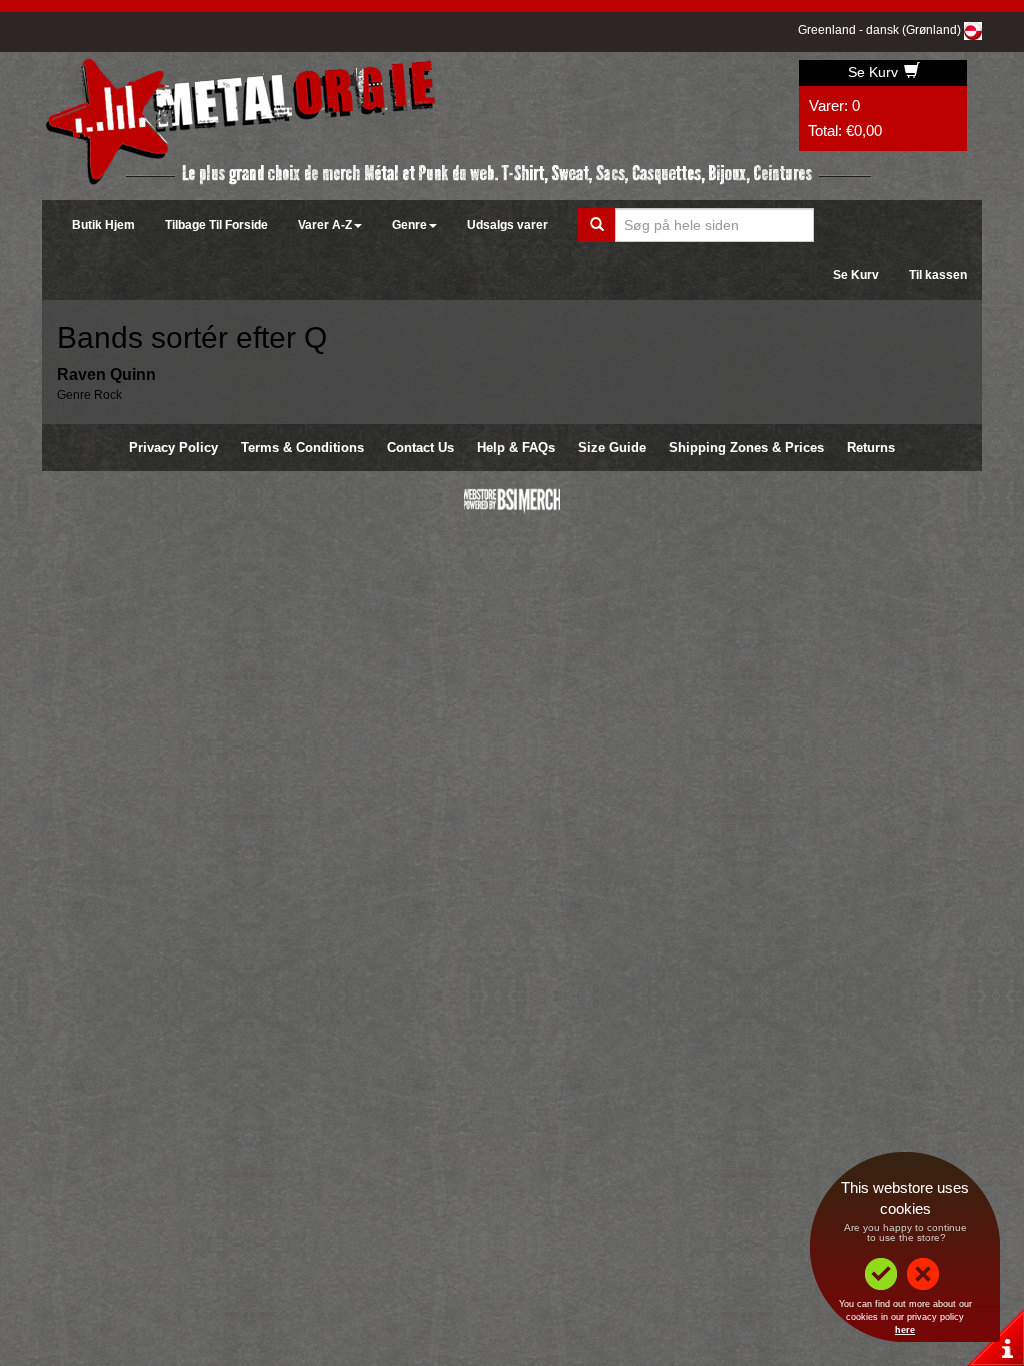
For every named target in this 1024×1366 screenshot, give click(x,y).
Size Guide (612, 447)
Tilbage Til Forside (216, 225)
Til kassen (938, 275)
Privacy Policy (173, 447)
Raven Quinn (106, 374)
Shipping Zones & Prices (746, 447)
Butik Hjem (103, 225)
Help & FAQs (516, 447)
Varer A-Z (325, 225)
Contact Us (420, 447)
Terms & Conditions (302, 447)
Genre (409, 225)
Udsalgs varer (507, 225)
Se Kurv (875, 72)
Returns (871, 447)
